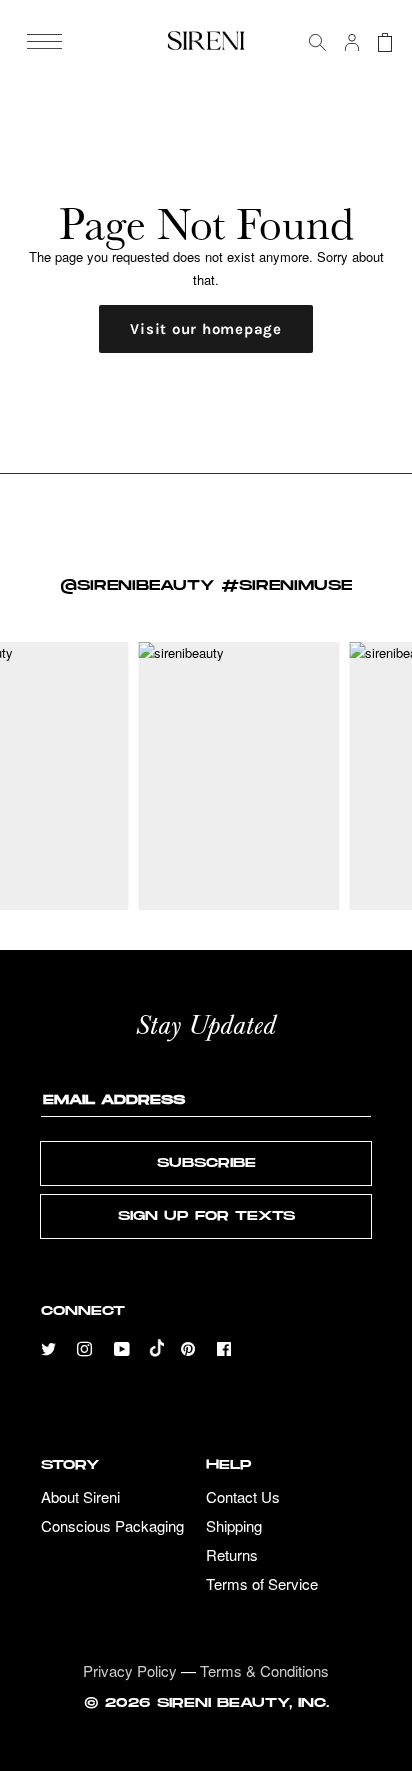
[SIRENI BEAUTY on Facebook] (226, 1346)
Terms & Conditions (264, 1670)
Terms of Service (262, 1584)
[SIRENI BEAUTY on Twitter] (51, 1346)
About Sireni (80, 1497)
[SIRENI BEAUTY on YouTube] (123, 1346)
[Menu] (44, 41)
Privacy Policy (130, 1670)
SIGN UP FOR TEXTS (206, 1216)
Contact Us (243, 1497)
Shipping (234, 1526)
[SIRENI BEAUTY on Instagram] (87, 1346)
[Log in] (344, 42)
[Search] (310, 42)
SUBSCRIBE (206, 1163)
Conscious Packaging (112, 1526)
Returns (232, 1555)
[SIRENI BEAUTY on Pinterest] (190, 1346)
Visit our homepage (206, 329)
